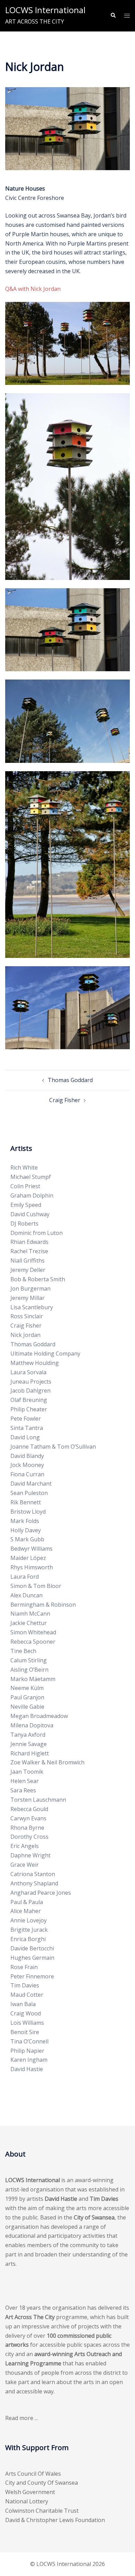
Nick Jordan (25, 1335)
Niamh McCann (30, 1614)
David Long (25, 1437)
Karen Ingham (29, 2060)
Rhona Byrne (27, 1828)
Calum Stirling (29, 1660)
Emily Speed (26, 1205)
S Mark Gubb (27, 1539)
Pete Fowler (26, 1419)
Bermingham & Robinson (43, 1605)
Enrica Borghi (28, 1939)
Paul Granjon (27, 1697)
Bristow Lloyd (28, 1512)
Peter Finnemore (32, 1976)
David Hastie (27, 2069)
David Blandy (27, 1456)
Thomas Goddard (70, 1080)
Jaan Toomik (27, 1772)
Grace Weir (25, 1865)
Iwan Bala (23, 2004)
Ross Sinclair (27, 1316)
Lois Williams (27, 2023)
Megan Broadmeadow (39, 1716)
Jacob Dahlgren (30, 1391)
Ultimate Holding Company (45, 1354)
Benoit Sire (25, 2032)
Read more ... (21, 2418)
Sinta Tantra (27, 1428)
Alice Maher (26, 1911)
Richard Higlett (30, 1753)
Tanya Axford (28, 1735)
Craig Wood (26, 2013)
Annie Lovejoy (29, 1920)
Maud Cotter (27, 1995)
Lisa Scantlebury (32, 1307)
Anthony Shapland (34, 1883)
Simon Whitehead (33, 1632)
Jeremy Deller (28, 1270)
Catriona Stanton (33, 1874)
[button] (113, 16)
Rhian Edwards (29, 1242)
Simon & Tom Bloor (36, 1586)
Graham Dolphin (32, 1195)
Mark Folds (25, 1521)
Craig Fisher (65, 1100)
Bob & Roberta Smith (38, 1279)
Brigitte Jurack (29, 1930)
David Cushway (30, 1214)
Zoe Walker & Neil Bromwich (47, 1762)
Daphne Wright (30, 1855)
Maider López (28, 1558)
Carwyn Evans (28, 1818)
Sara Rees (23, 1790)
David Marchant (31, 1484)
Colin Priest (25, 1186)
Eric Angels (25, 1846)
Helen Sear (25, 1781)
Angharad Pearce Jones (41, 1893)
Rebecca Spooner (33, 1642)
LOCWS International (45, 10)
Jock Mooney (27, 1465)
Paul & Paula (27, 1902)
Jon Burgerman (30, 1289)
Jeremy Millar (28, 1298)
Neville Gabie (27, 1707)
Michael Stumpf (31, 1177)
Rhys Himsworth (32, 1567)
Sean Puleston (29, 1493)
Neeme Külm (27, 1688)
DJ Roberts (24, 1224)
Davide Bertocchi (32, 1948)
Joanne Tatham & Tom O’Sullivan (53, 1447)
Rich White (24, 1167)
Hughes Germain (32, 1958)
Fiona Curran (27, 1474)
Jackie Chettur (29, 1623)
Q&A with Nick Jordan (33, 289)
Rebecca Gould (29, 1809)
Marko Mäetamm (33, 1679)
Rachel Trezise (29, 1251)
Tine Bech (23, 1651)
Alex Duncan (26, 1595)
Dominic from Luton (37, 1233)
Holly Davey (26, 1530)
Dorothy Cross (29, 1837)
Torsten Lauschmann (38, 1800)
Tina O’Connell (29, 2041)
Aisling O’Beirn (29, 1670)
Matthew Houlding (35, 1363)
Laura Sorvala (28, 1372)
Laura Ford (25, 1577)
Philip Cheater (29, 1409)
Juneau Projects (31, 1382)
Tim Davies (25, 1985)
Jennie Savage (29, 1744)
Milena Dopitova (32, 1725)
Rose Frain (24, 1967)
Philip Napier (27, 2051)
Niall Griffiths (28, 1261)
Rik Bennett (26, 1502)
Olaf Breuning (29, 1400)
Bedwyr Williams (31, 1549)
